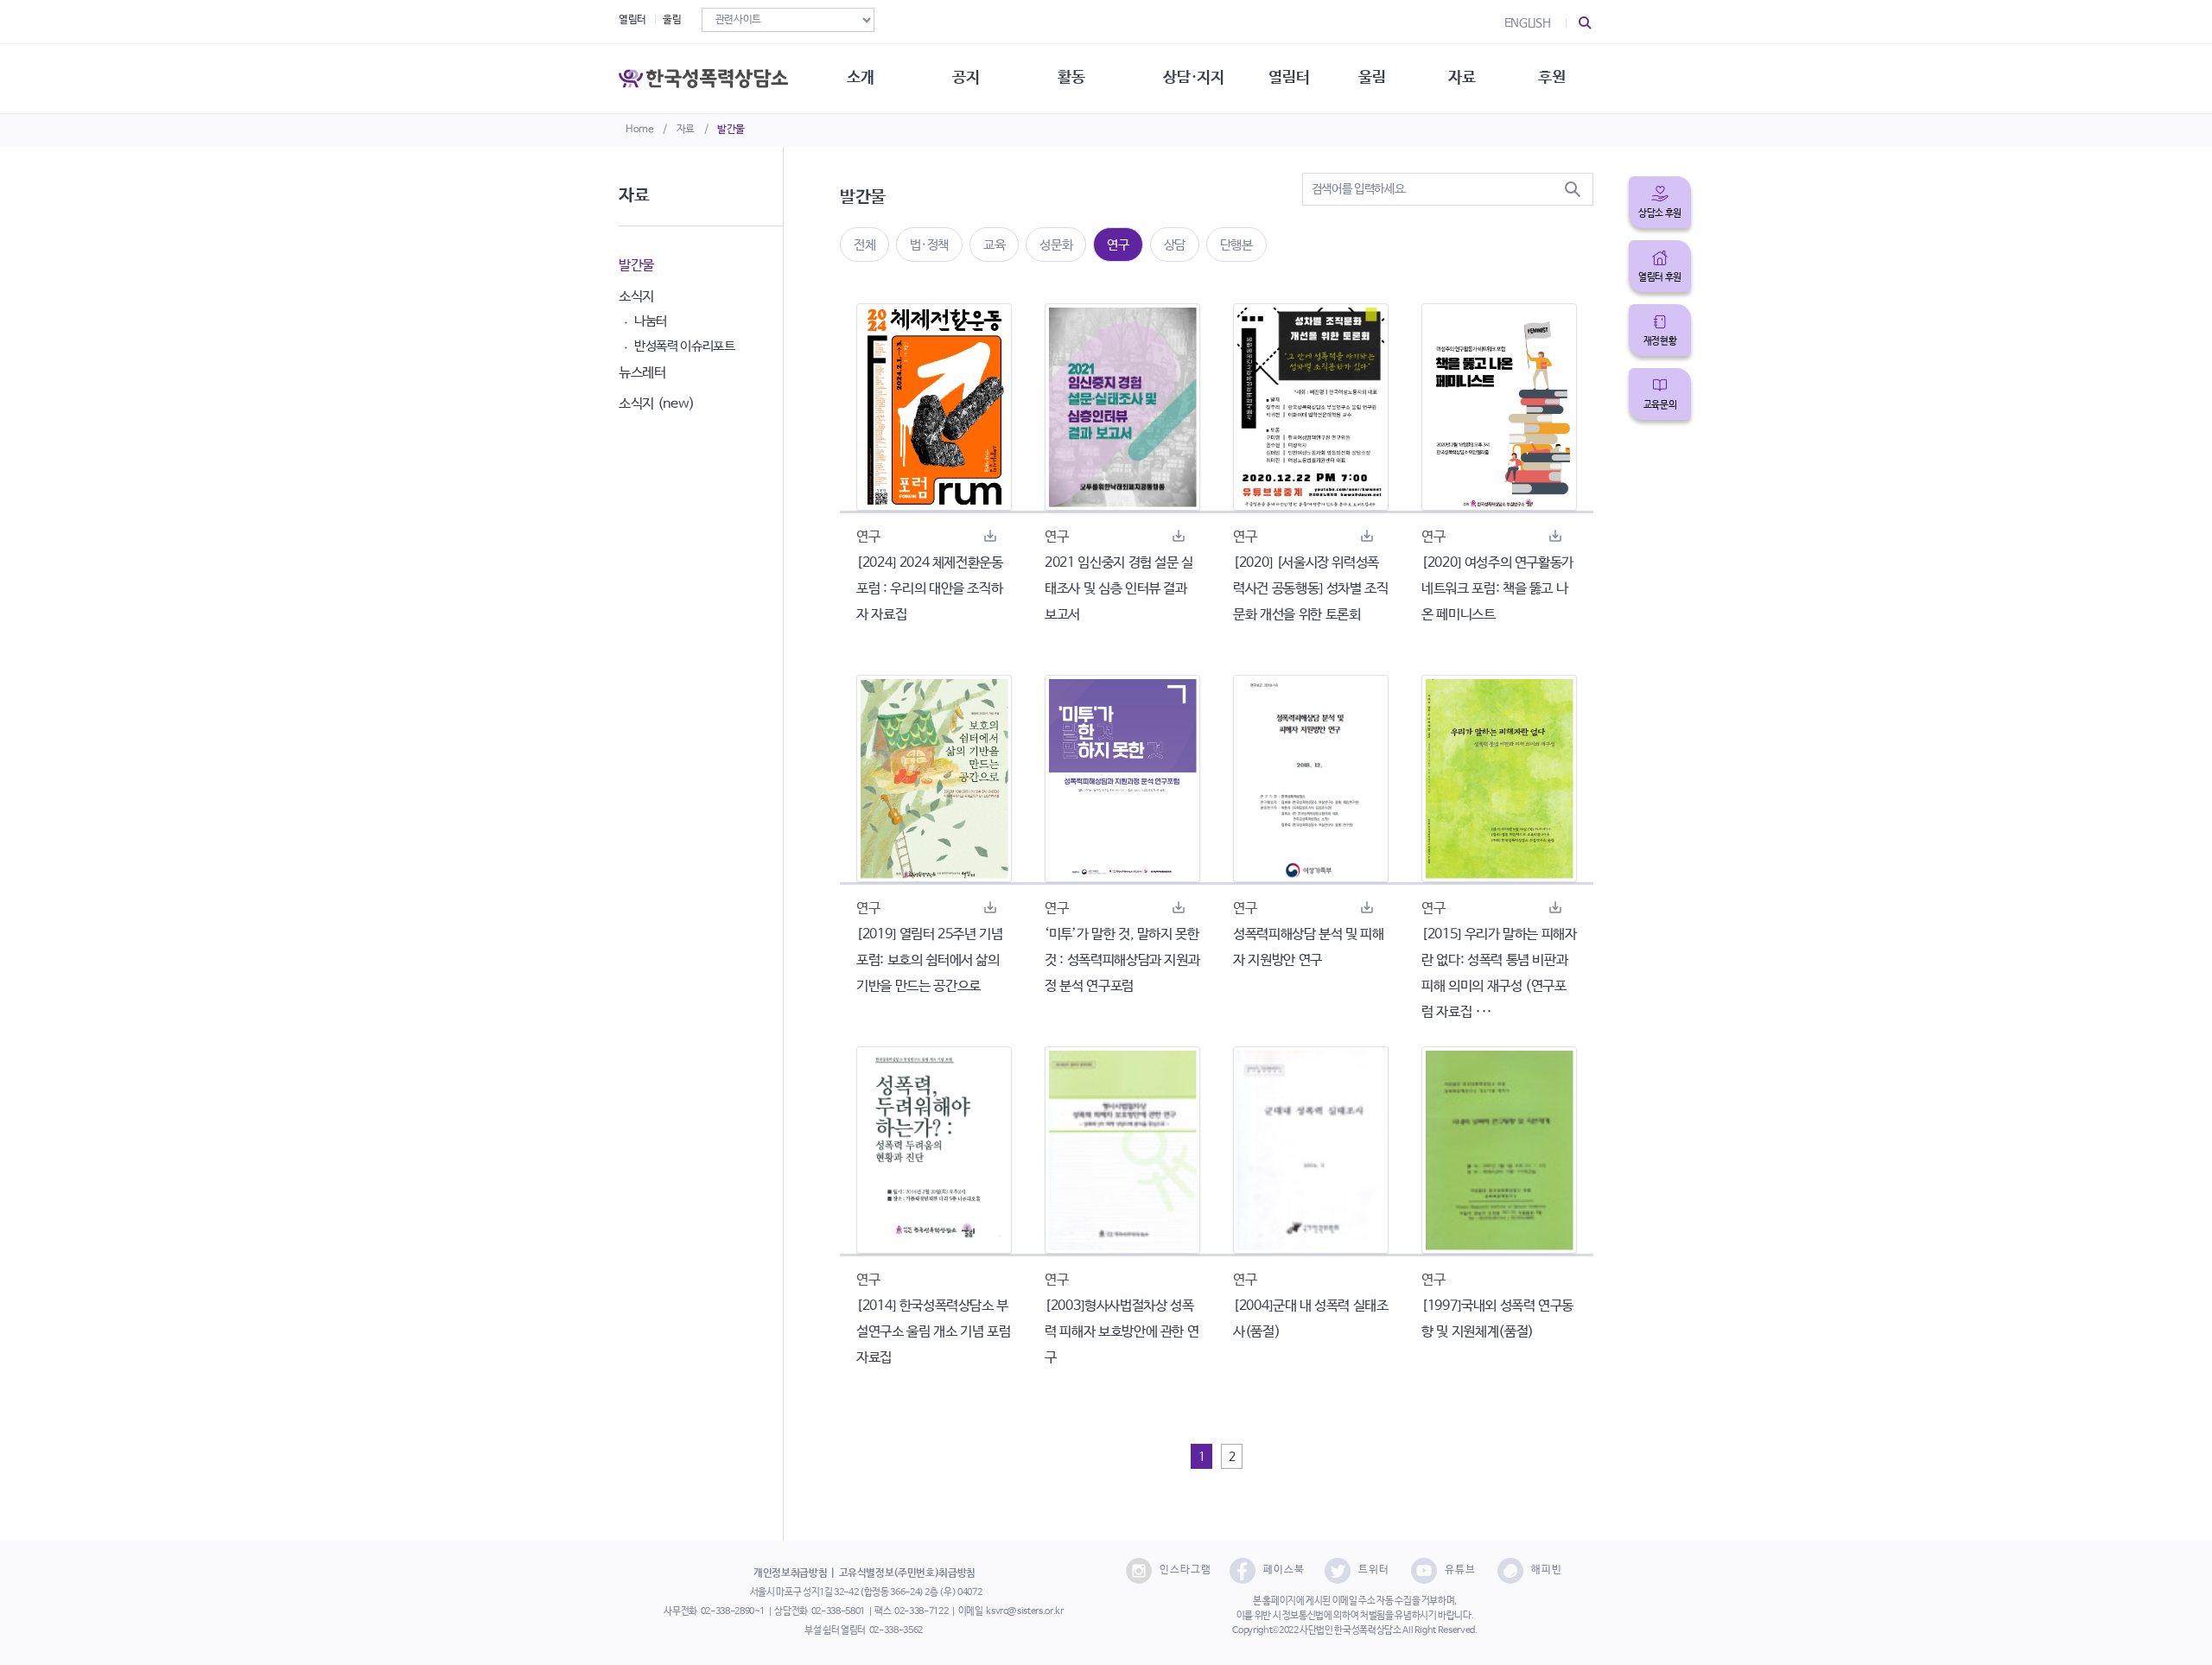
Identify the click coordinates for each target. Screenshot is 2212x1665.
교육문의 (1660, 405)
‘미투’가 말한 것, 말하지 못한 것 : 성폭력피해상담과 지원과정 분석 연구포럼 (1122, 960)
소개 (860, 78)
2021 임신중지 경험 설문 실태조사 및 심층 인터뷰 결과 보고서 (1119, 589)
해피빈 (1547, 1570)
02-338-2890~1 (733, 1611)
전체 (864, 245)
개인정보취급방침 (790, 1573)
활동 (1071, 78)
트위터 (1374, 1570)
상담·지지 (1193, 78)
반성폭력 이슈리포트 (685, 346)
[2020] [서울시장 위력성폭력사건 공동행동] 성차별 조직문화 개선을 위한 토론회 (1310, 589)
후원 (1551, 78)
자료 (686, 130)
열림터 (632, 20)
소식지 (636, 297)
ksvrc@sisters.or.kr (1024, 1611)
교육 (994, 245)
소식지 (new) (657, 404)
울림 (672, 20)
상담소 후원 (1660, 213)
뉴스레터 (642, 373)
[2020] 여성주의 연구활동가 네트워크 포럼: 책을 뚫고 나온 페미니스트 (1497, 589)
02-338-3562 (896, 1630)
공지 (966, 78)
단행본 (1236, 245)
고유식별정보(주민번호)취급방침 (907, 1573)
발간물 (731, 130)
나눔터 (651, 321)
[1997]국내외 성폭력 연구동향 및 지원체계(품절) (1497, 1319)
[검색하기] (1573, 189)
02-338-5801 (838, 1611)
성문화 (1056, 245)
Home (640, 130)
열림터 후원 (1660, 277)
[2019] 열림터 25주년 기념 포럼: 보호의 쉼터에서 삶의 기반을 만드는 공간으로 (930, 960)
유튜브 (1460, 1570)
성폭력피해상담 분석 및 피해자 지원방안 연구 (1309, 947)
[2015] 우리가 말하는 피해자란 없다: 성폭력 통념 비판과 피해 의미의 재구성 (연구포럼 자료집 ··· (1499, 973)
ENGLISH (1528, 23)
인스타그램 (1185, 1570)
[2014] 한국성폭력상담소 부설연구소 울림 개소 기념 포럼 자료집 (933, 1332)
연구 (1118, 245)
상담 (1175, 245)
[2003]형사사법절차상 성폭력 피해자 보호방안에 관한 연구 (1122, 1332)
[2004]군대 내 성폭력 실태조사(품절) (1311, 1319)
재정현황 (1660, 341)
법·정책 (929, 245)
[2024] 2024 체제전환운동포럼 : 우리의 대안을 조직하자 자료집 (930, 589)
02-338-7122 (921, 1611)
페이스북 (1284, 1570)
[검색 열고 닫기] (1586, 23)
